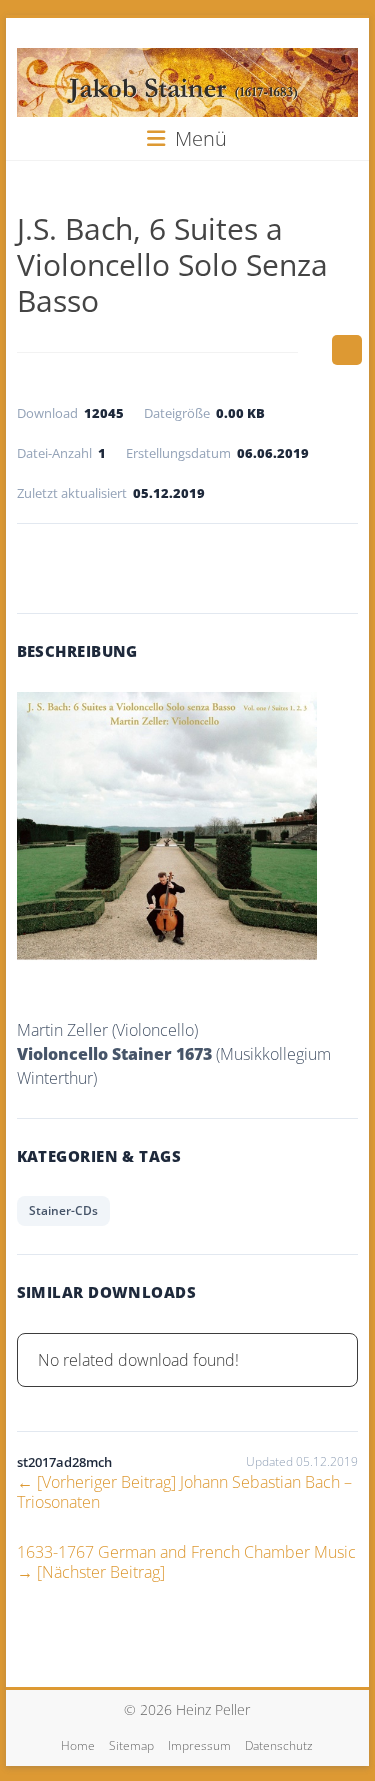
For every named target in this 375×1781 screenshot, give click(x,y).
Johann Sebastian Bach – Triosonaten (184, 1492)
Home (78, 1745)
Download (187, 564)
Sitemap (131, 1745)
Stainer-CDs (63, 1210)
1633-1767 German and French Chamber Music (186, 1562)
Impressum (199, 1745)
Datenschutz (279, 1745)
